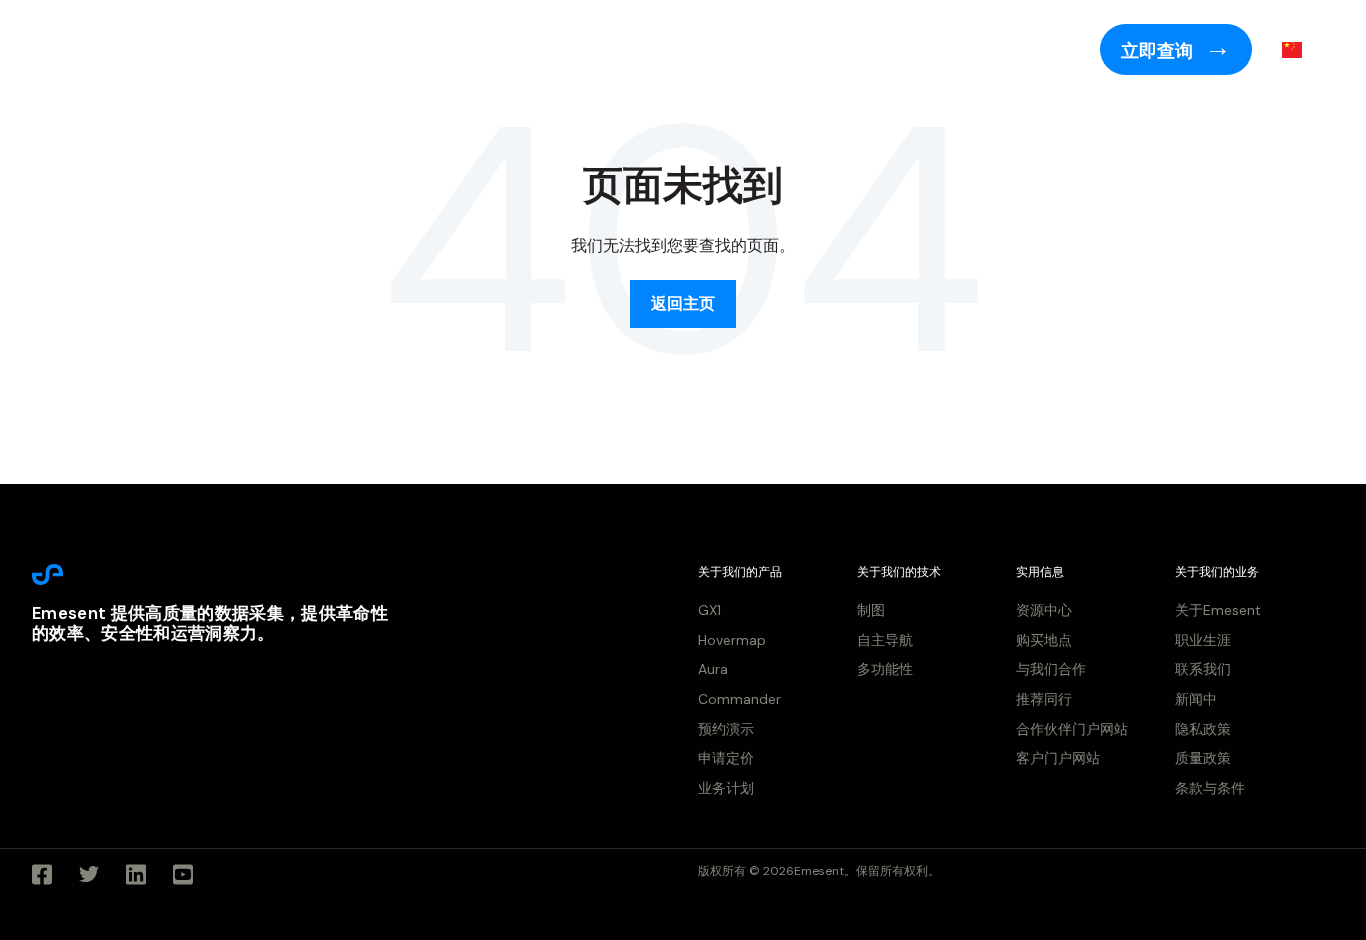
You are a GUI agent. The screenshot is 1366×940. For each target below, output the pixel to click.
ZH (1321, 49)
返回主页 (683, 303)
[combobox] (1306, 50)
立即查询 (1159, 51)
